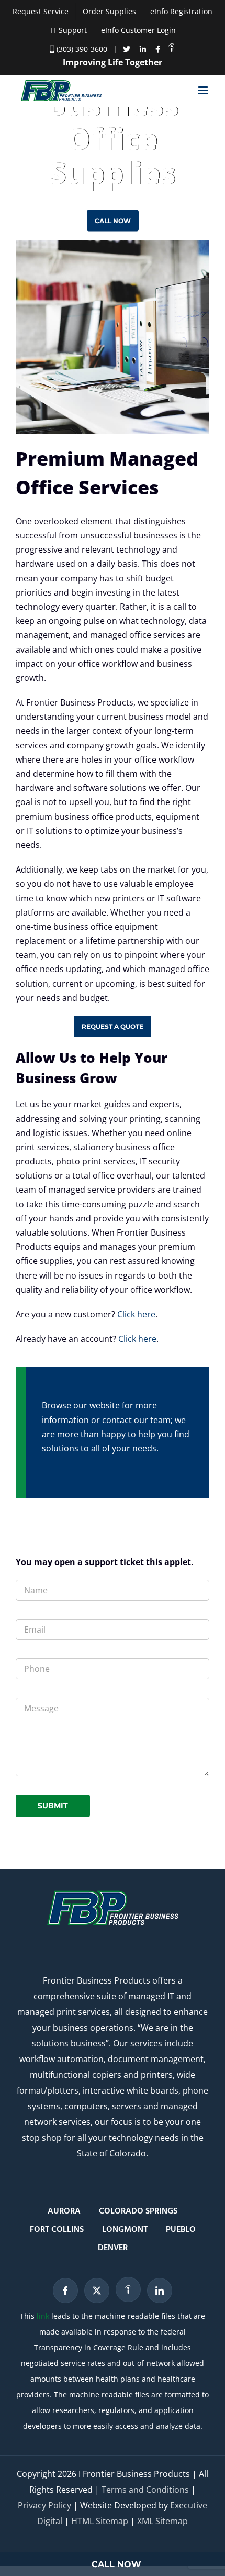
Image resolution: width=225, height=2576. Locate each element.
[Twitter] (97, 2291)
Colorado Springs (138, 2211)
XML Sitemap (162, 2521)
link (43, 2316)
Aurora (64, 2211)
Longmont (125, 2230)
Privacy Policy (44, 2505)
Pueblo (181, 2230)
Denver (113, 2248)
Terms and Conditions (145, 2490)
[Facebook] (65, 2291)
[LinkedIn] (160, 2291)
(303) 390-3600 (81, 49)
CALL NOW (116, 2564)
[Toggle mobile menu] (204, 90)
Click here (136, 1314)
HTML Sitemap (100, 2521)
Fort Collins (57, 2230)
